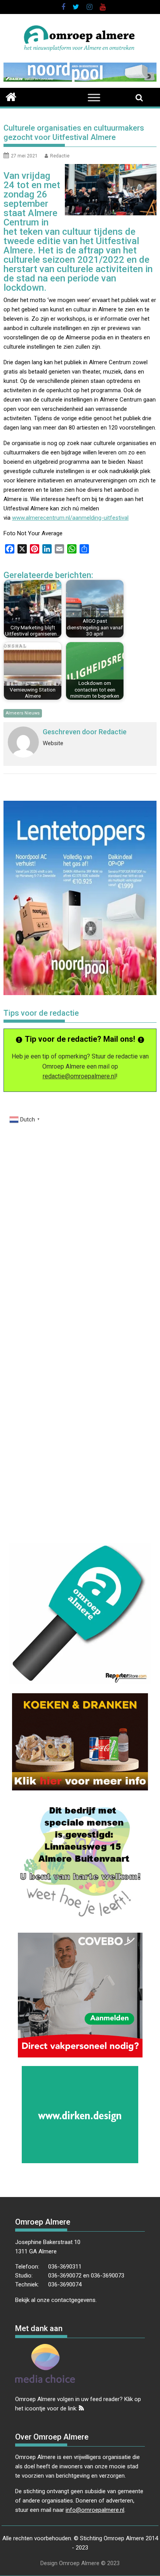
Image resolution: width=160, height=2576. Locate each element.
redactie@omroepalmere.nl (79, 1076)
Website (53, 743)
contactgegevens (73, 2300)
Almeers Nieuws (23, 713)
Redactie (60, 156)
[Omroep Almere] (11, 96)
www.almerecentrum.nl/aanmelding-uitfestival (70, 518)
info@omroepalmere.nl (95, 2510)
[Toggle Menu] (94, 97)
